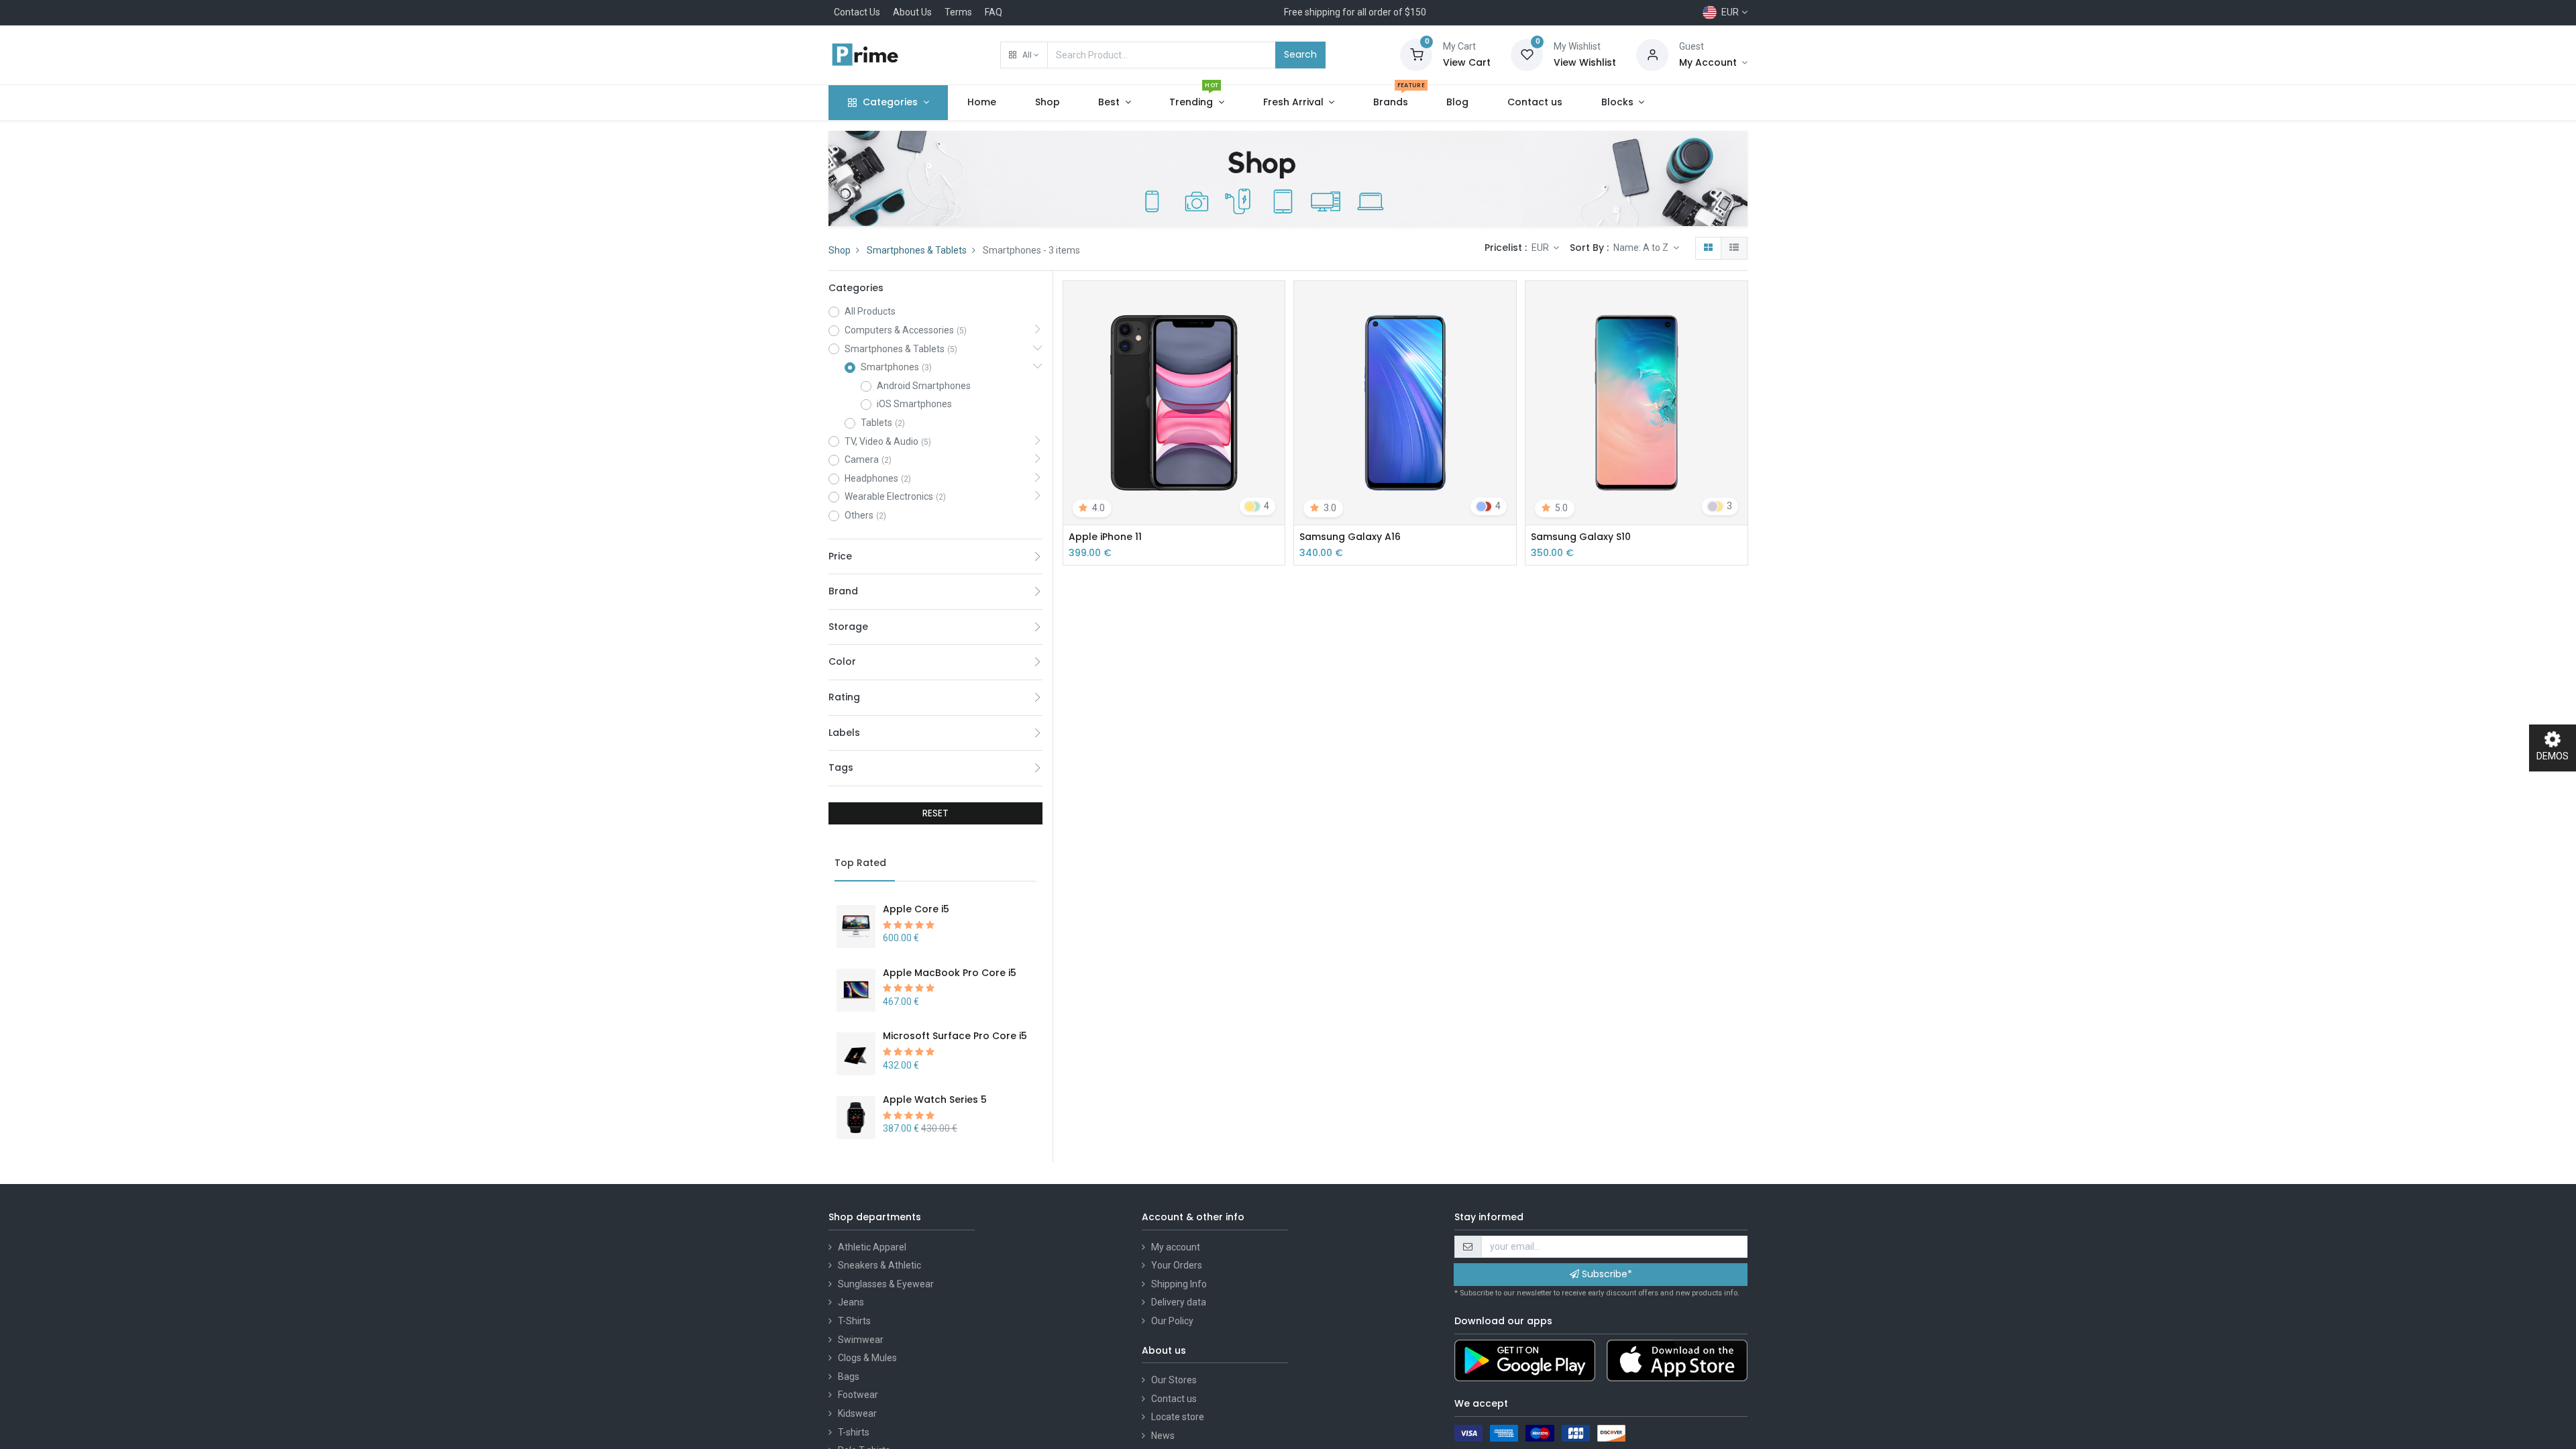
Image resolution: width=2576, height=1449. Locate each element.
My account (1176, 1247)
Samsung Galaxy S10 (1581, 537)
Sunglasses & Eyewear (886, 1284)
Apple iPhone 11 (1105, 537)
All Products (870, 311)
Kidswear (857, 1413)
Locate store (1178, 1417)
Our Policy (1172, 1321)
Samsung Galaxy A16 (1350, 537)
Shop (840, 250)
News (1163, 1436)
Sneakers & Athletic (879, 1265)
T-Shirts (854, 1321)
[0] (1416, 54)
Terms (958, 12)
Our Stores (1174, 1380)
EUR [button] (1541, 248)
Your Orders (1177, 1265)
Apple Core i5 (916, 909)
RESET (935, 813)
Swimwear (861, 1340)
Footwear (858, 1395)
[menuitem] (982, 103)
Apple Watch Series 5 (935, 1099)
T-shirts (854, 1432)
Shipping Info (1179, 1284)
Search (1300, 54)
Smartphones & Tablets (917, 250)
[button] (1024, 55)
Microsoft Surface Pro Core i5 (955, 1036)
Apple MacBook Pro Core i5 (950, 973)
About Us (912, 12)
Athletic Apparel (872, 1247)
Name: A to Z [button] (1642, 248)
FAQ (994, 12)
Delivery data (1179, 1302)
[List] (1734, 248)
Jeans (851, 1302)
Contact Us (857, 12)
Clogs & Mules (867, 1358)
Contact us (1174, 1399)
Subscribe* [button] (1606, 1274)
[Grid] (1708, 248)
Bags (849, 1377)
